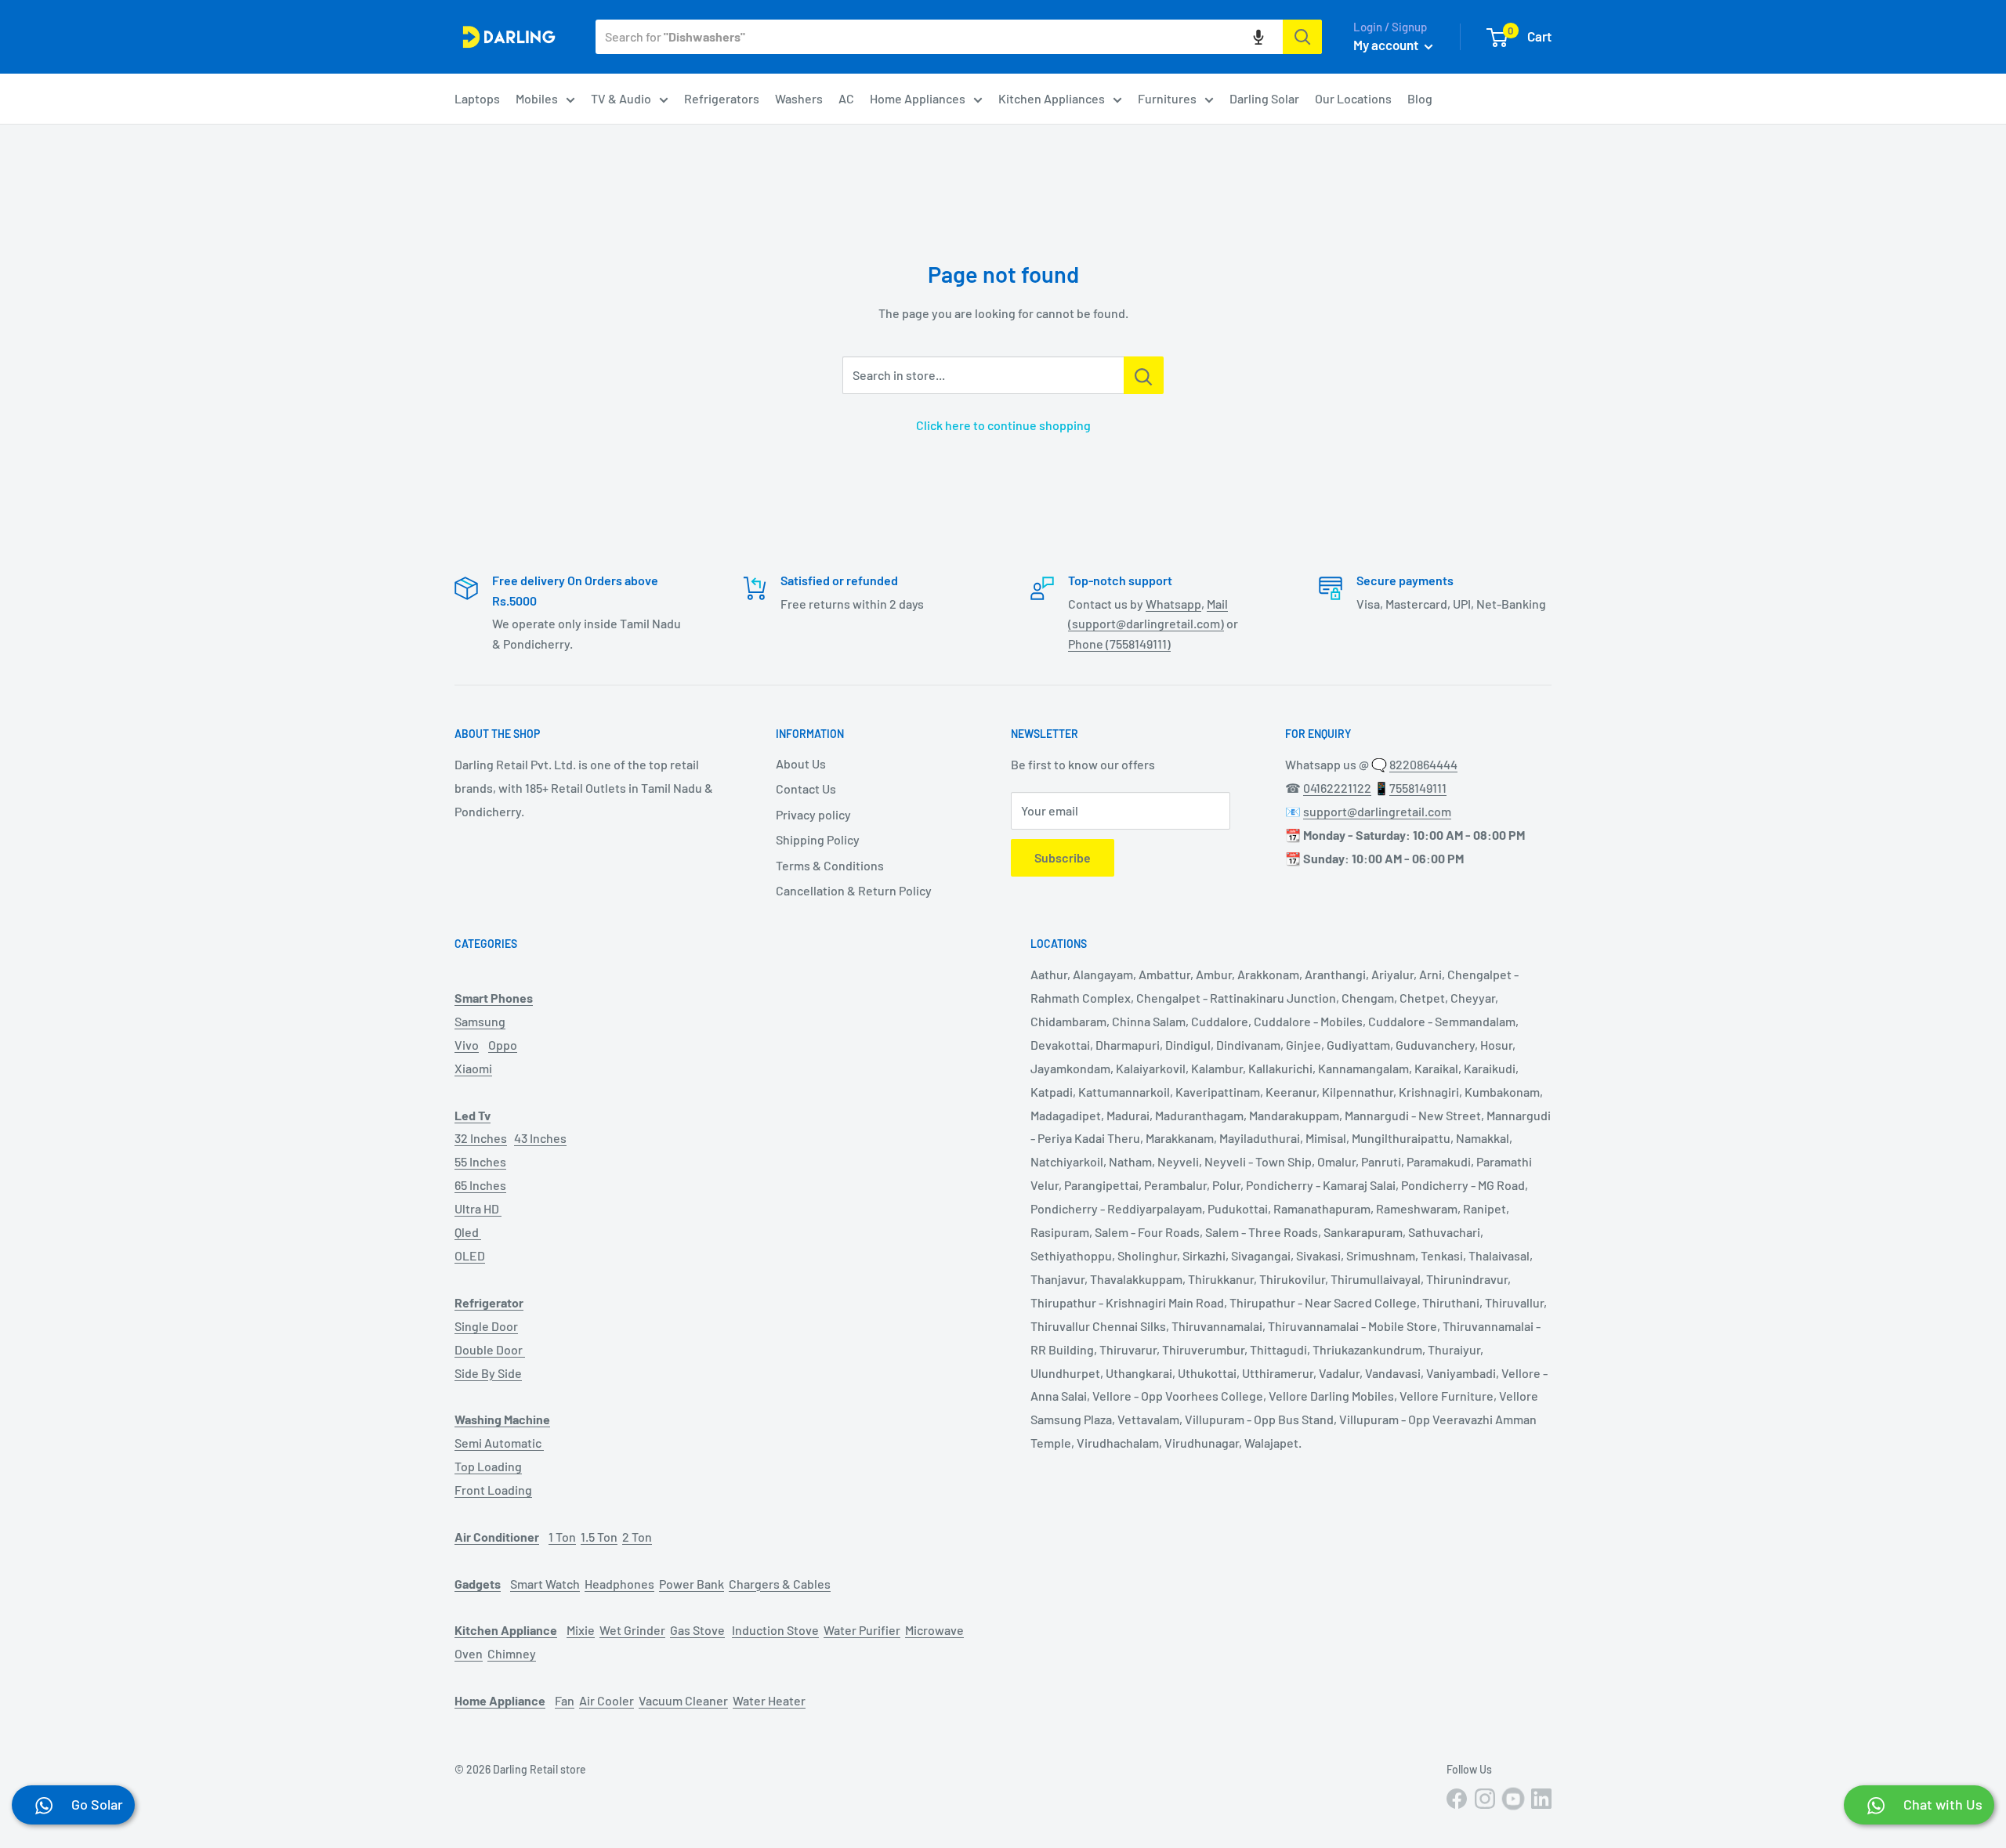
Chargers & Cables (780, 1584)
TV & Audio (621, 98)
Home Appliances (918, 98)
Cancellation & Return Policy (854, 890)
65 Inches (480, 1185)
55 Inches (480, 1161)
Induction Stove (775, 1630)
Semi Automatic (499, 1443)
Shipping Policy (818, 839)
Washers (799, 98)
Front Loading (493, 1490)
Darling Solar (1264, 98)
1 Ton (562, 1537)
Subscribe (1063, 857)
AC (846, 98)
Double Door (490, 1349)
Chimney (512, 1653)
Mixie (581, 1630)
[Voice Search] (1258, 37)
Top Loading (488, 1466)
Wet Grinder (632, 1630)
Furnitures (1167, 98)
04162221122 (1337, 788)
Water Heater (769, 1700)
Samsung (480, 1021)
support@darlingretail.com (1377, 811)
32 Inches (481, 1138)
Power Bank (692, 1584)
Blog (1420, 98)
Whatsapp (1173, 604)
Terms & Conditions (830, 865)
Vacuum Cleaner (683, 1700)
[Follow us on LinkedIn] (1541, 1799)
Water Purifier (862, 1630)
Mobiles (537, 98)
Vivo (467, 1045)
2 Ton (637, 1537)
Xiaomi (473, 1068)
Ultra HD (478, 1208)
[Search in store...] (1144, 375)
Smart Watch (545, 1584)
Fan (565, 1700)
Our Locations (1353, 98)
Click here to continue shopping (1003, 425)
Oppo (503, 1045)
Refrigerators (722, 98)
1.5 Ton (599, 1537)
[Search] (1302, 37)
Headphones (619, 1584)
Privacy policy (813, 814)
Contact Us (806, 788)
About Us (801, 763)
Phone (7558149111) (1119, 644)
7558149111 (1418, 788)
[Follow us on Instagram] (1485, 1799)
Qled (468, 1232)
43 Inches (540, 1138)
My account (1387, 45)
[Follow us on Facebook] (1457, 1799)
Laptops (477, 98)
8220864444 (1423, 764)
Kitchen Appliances (1052, 98)
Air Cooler (607, 1700)
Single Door (486, 1326)
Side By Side (488, 1373)
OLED (470, 1255)
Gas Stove (697, 1630)
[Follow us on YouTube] (1513, 1799)
